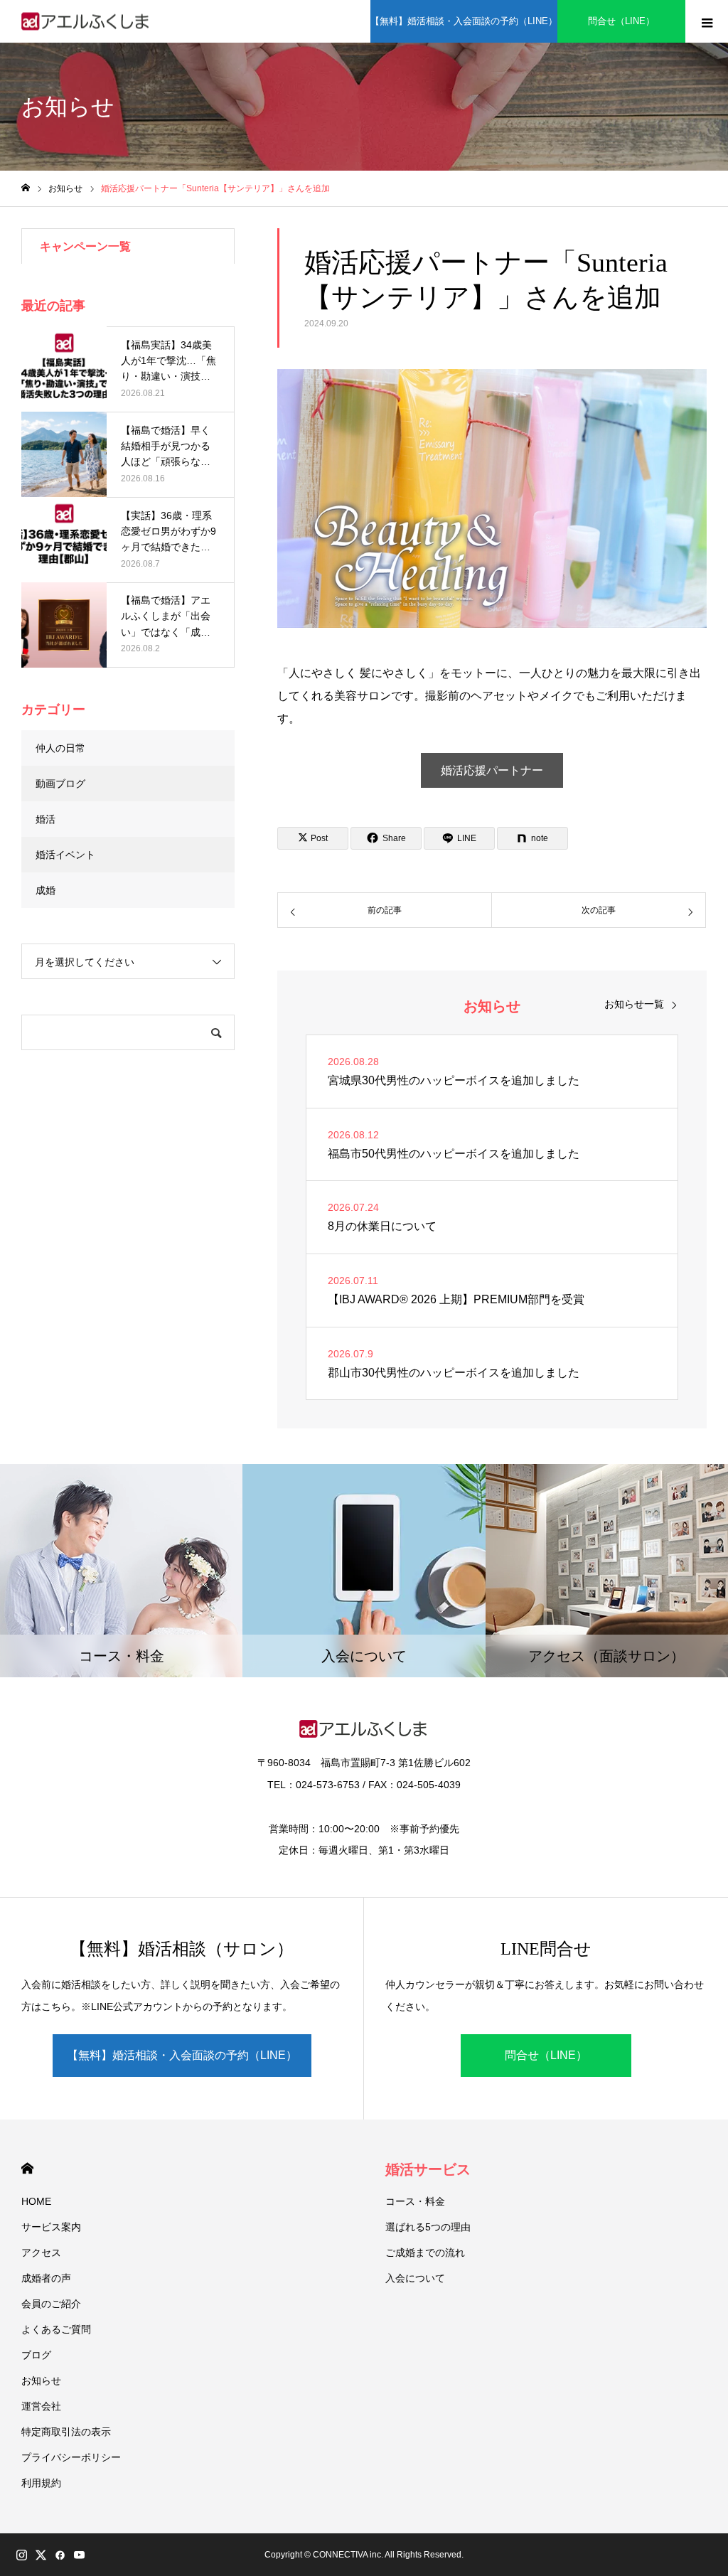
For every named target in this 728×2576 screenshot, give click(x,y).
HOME (27, 2168)
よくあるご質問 (56, 2329)
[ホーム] (26, 188)
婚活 (45, 819)
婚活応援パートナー (492, 770)
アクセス (41, 2252)
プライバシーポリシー (71, 2457)
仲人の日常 (60, 748)
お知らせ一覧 (634, 1004)
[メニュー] (707, 21)
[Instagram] (21, 2555)
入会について (415, 2278)
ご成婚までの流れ (425, 2252)
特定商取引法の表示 (66, 2432)
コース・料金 (415, 2201)
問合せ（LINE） (621, 21)
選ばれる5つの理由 (428, 2227)
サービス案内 (51, 2227)
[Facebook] (60, 2555)
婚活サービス (428, 2169)
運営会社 (41, 2406)
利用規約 (41, 2483)
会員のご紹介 (51, 2304)
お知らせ (41, 2380)
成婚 (45, 890)
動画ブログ (60, 784)
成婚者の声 (46, 2278)
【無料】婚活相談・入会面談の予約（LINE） (464, 21)
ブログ (36, 2355)
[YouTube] (79, 2555)
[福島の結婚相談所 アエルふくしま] (86, 22)
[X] (41, 2555)
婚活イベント (65, 855)
